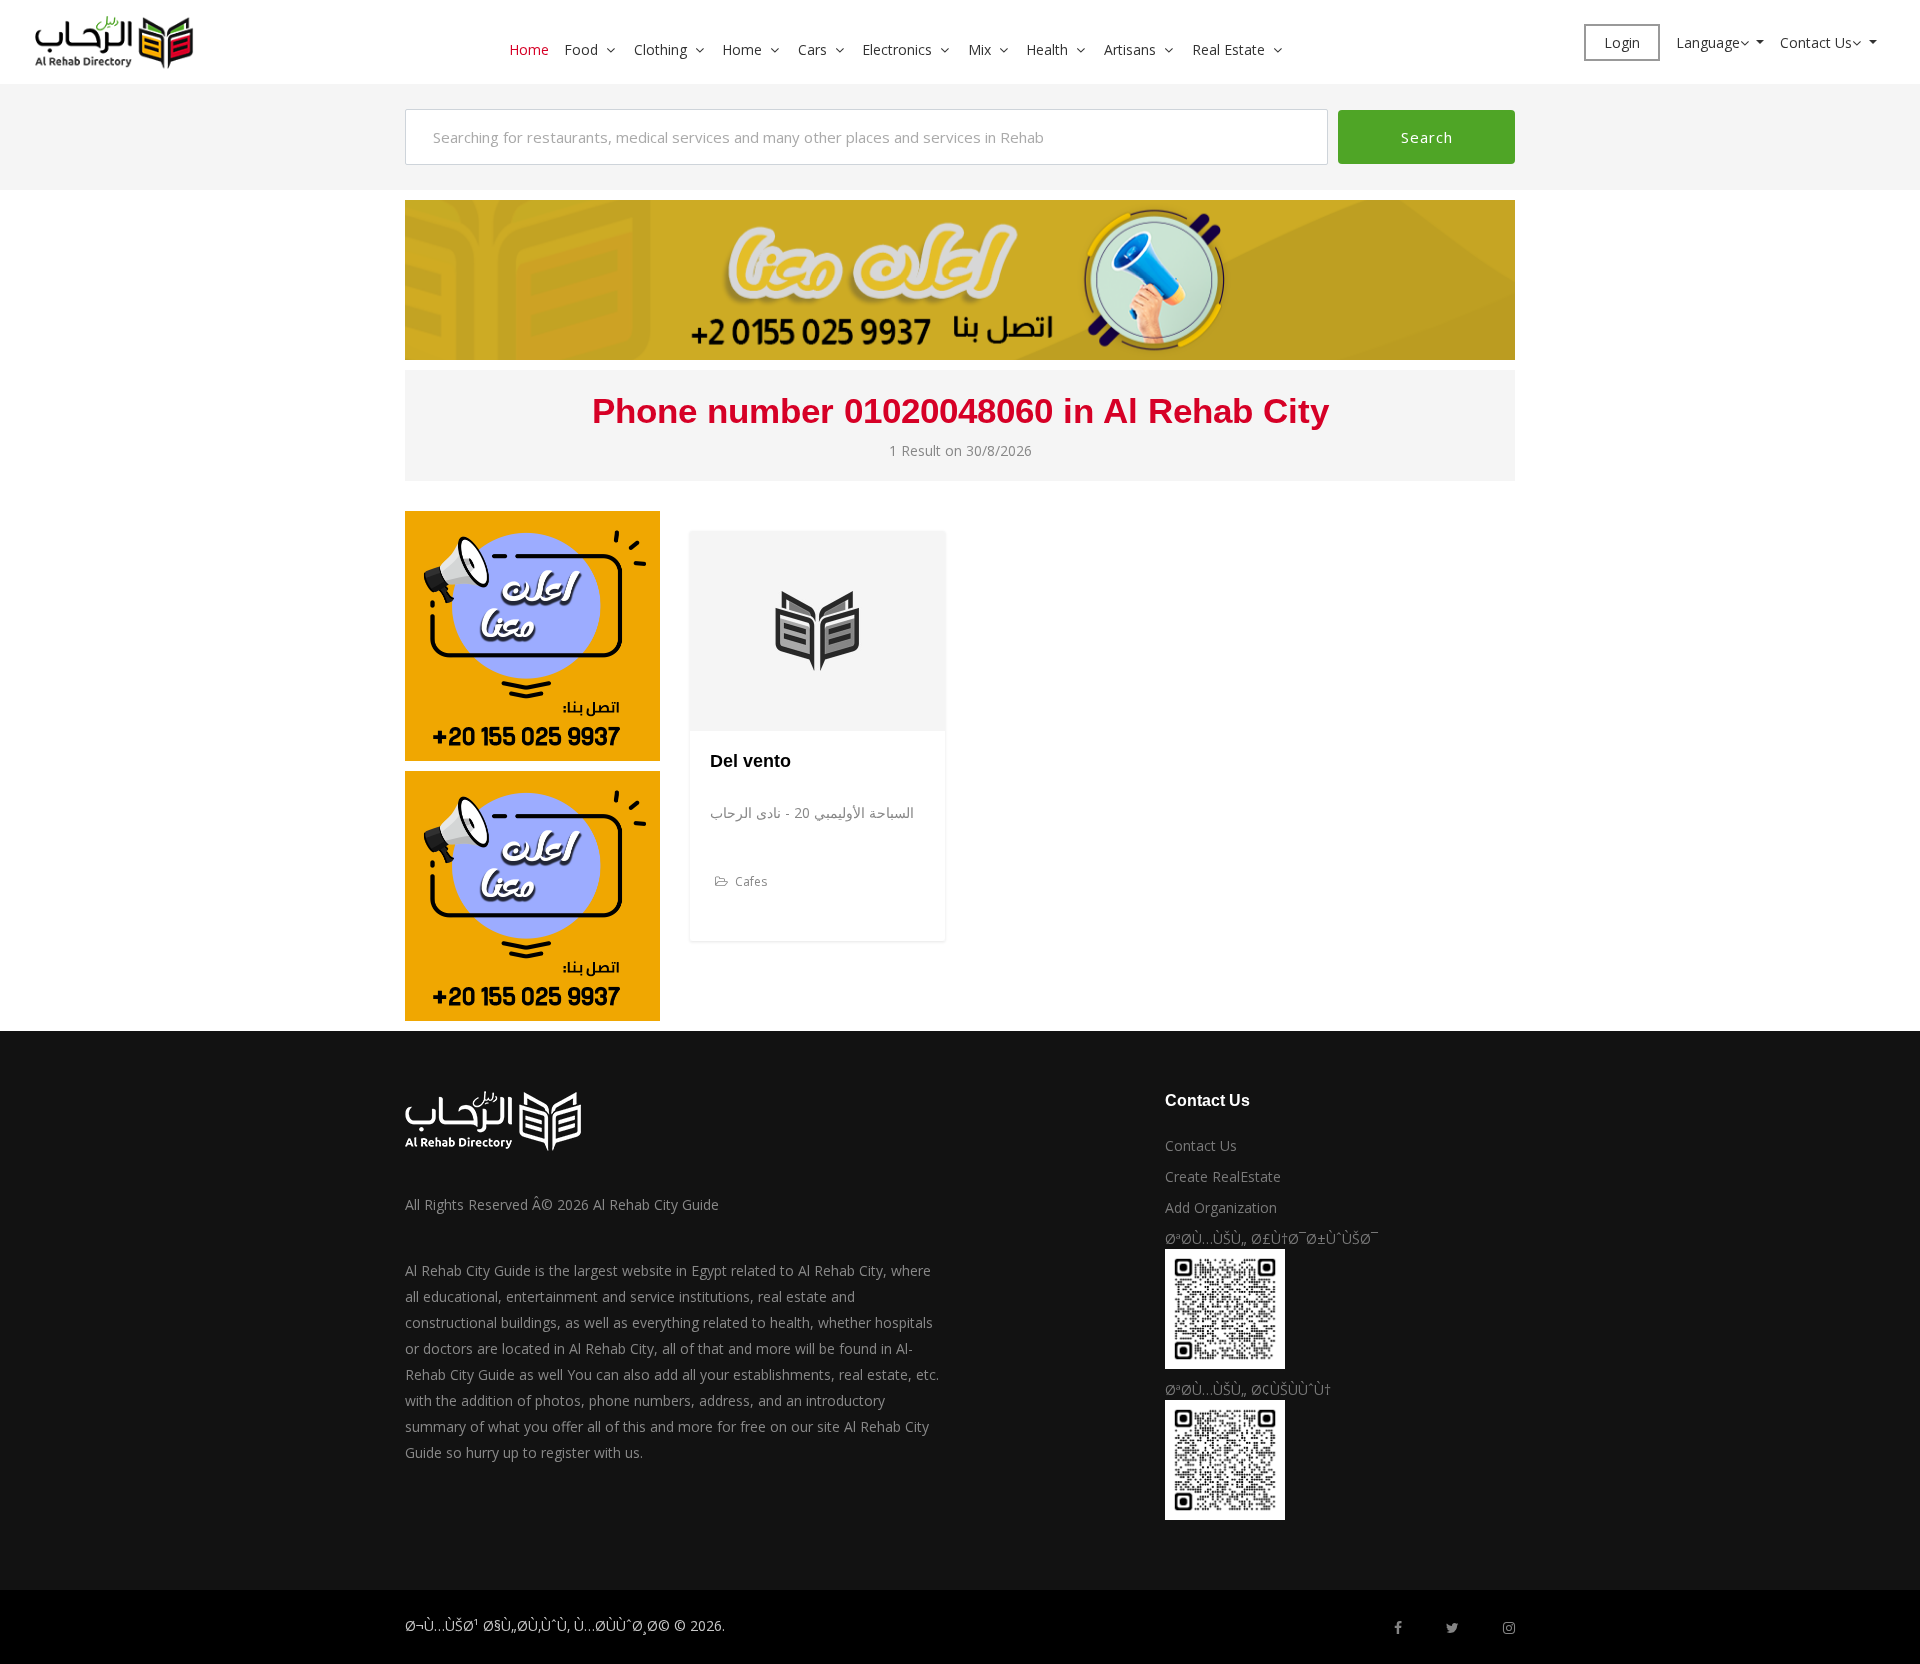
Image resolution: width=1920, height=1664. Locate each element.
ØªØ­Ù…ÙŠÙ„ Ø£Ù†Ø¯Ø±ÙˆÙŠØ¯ (1271, 1238)
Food (581, 49)
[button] (618, 49)
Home (529, 49)
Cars (812, 49)
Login (1622, 42)
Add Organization (1221, 1207)
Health (1047, 49)
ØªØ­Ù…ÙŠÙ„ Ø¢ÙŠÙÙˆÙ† (1248, 1389)
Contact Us (1816, 42)
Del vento (750, 761)
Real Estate (1228, 49)
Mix (979, 49)
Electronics (897, 49)
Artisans (1130, 49)
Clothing (660, 49)
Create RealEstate (1223, 1176)
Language (1708, 42)
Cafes (749, 881)
